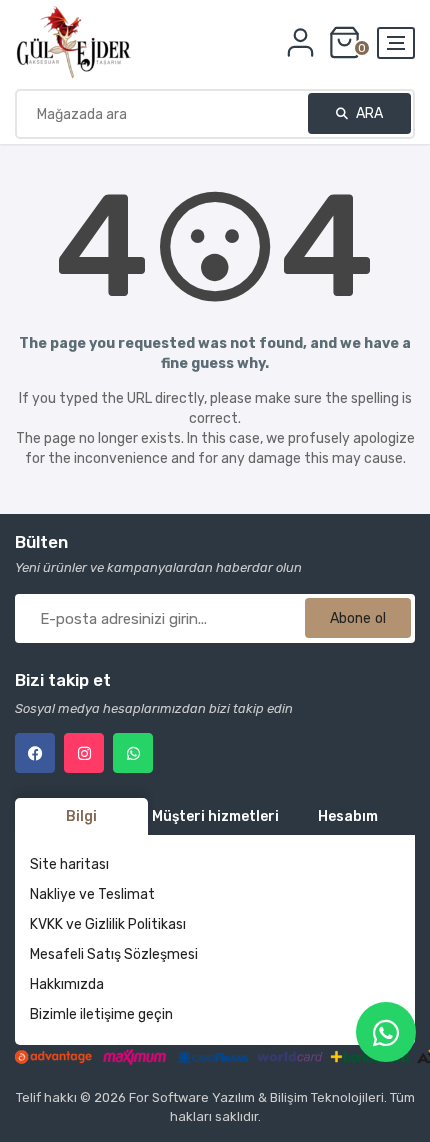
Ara (368, 113)
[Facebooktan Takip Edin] (35, 753)
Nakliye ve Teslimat (92, 894)
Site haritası (69, 864)
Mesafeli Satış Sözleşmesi (114, 954)
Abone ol (358, 618)
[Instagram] (84, 753)
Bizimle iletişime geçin (101, 1014)
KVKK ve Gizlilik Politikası (108, 924)
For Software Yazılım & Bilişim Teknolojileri (256, 1097)
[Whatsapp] (133, 753)
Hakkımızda (67, 984)
